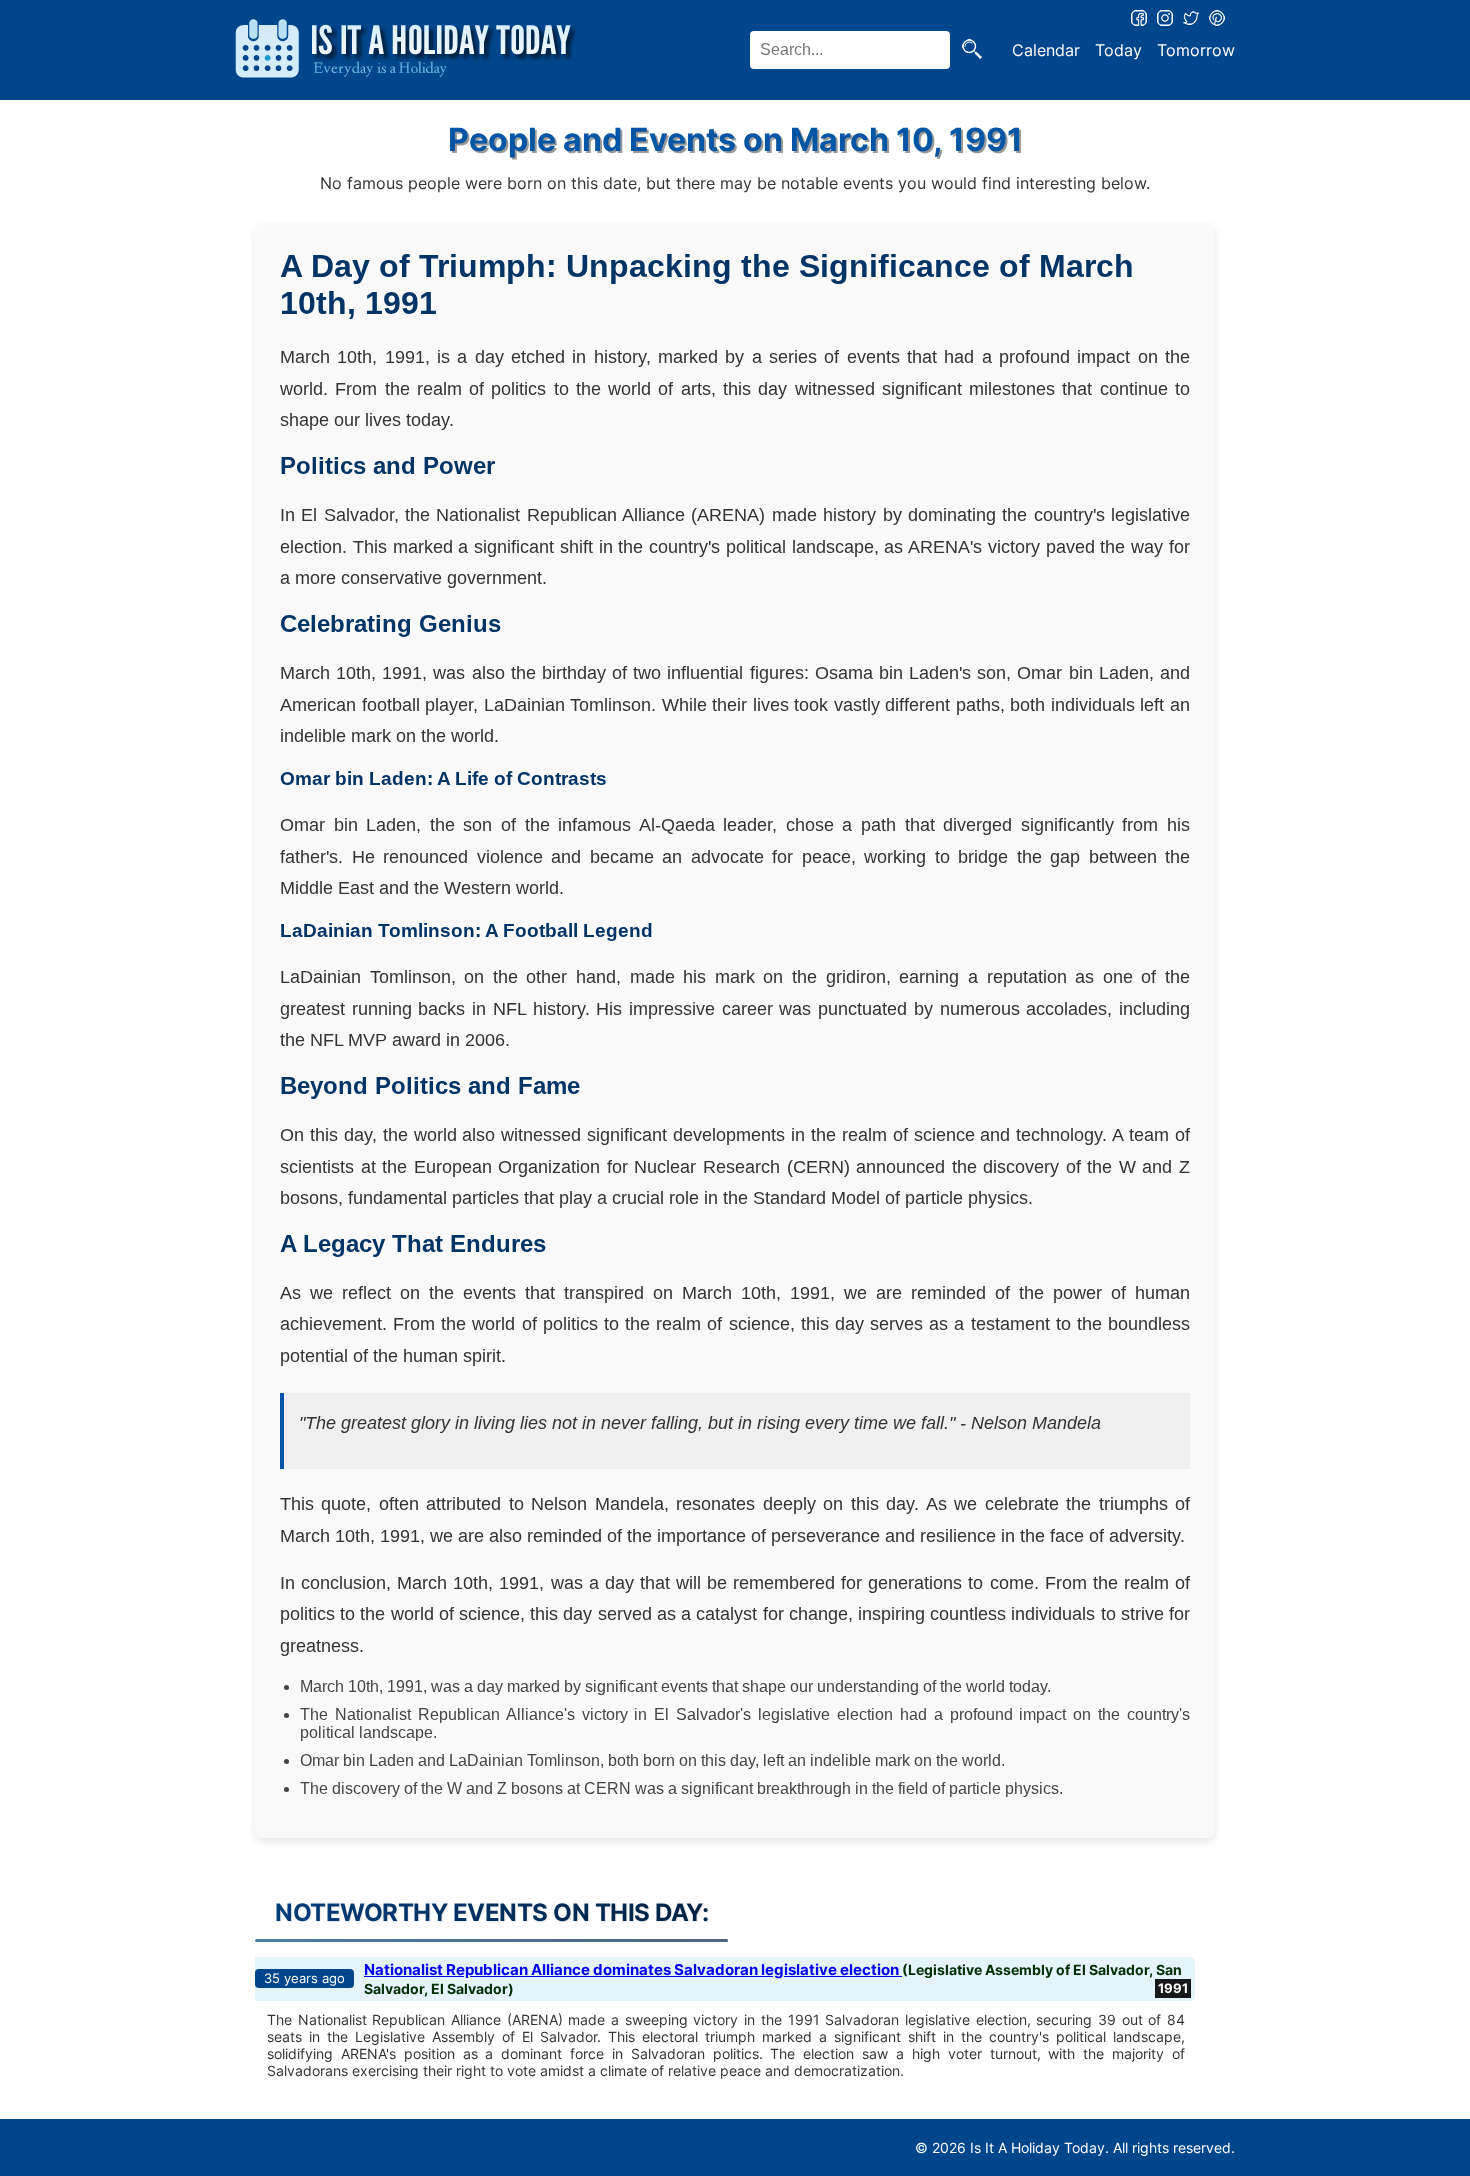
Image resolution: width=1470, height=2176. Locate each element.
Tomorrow (1196, 50)
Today (1118, 50)
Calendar (1046, 50)
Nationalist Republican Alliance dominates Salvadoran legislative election (633, 1969)
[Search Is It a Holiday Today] (972, 50)
